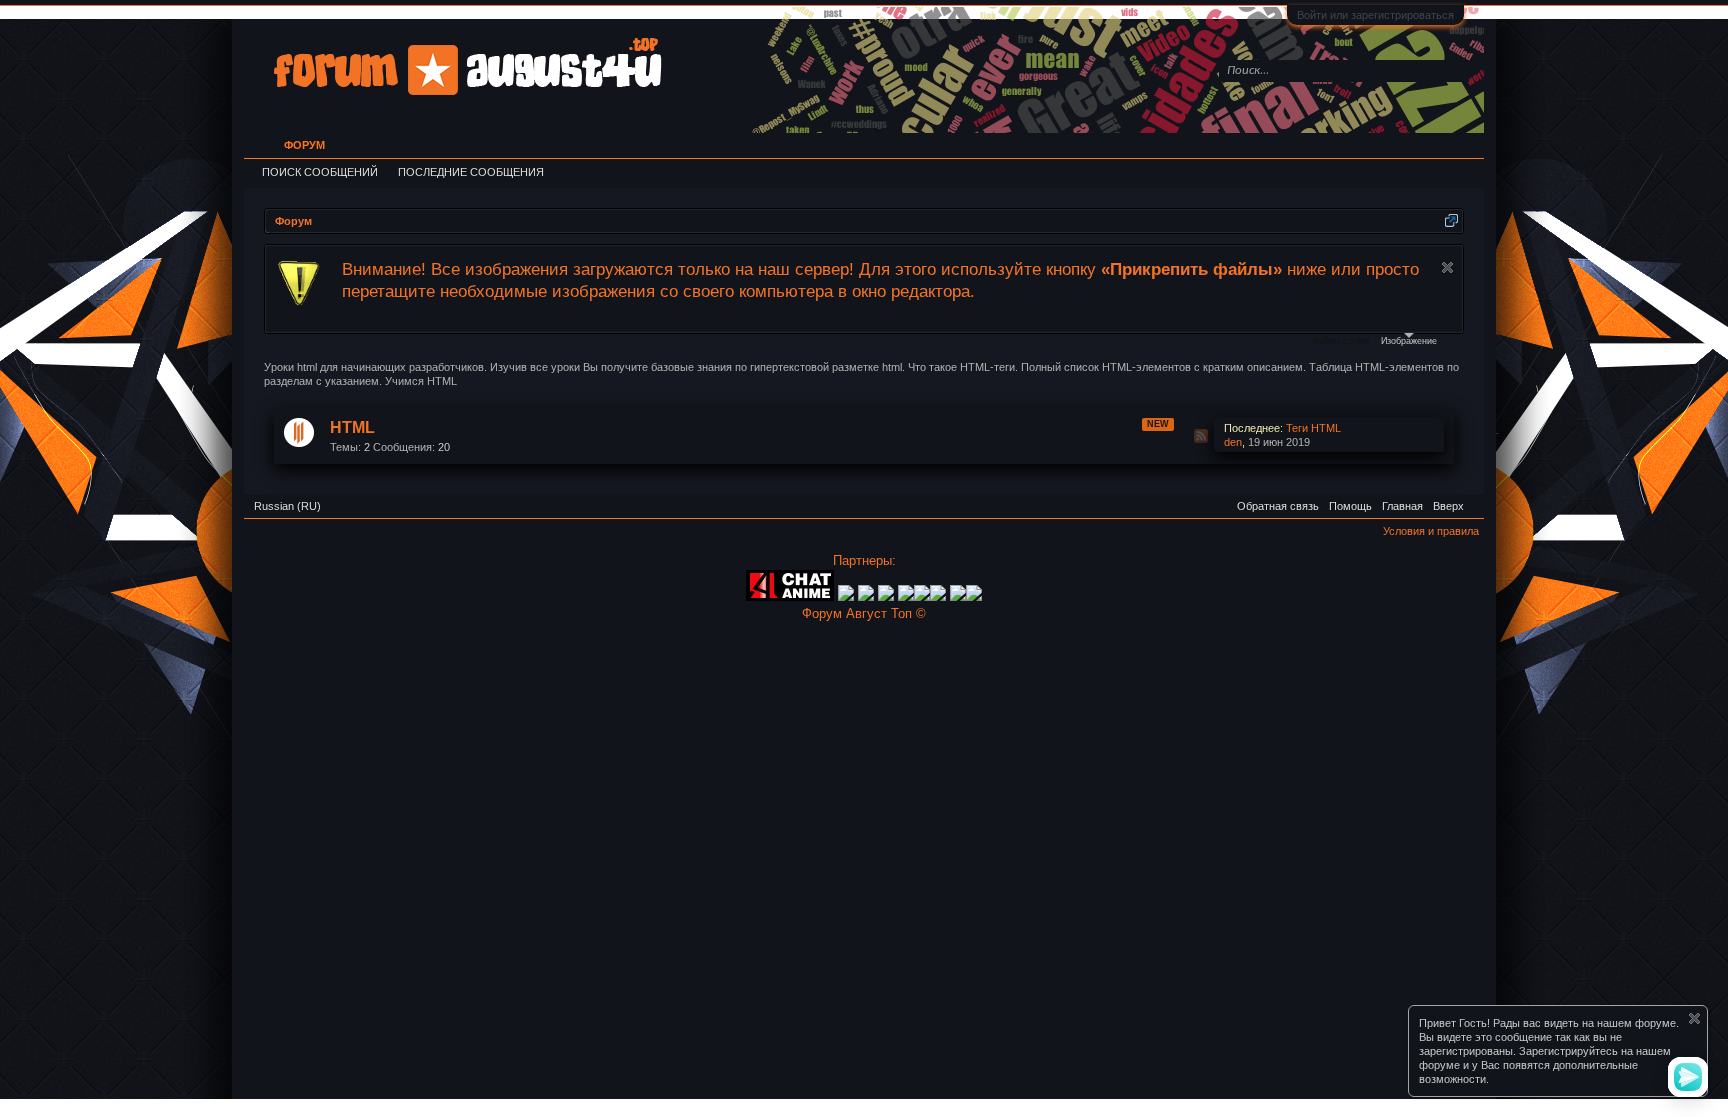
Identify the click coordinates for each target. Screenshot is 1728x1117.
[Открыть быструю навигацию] (1451, 220)
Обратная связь (1278, 506)
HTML (352, 427)
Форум (304, 145)
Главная (1402, 506)
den (1233, 442)
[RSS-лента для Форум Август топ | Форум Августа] (1474, 499)
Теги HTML (1313, 428)
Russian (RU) (287, 506)
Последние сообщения (471, 172)
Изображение (1409, 341)
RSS (1201, 436)
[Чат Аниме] (790, 596)
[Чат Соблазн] (940, 596)
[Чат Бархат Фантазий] (974, 596)
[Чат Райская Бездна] (906, 596)
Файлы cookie (1341, 341)
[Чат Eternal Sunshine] (922, 596)
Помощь (1350, 506)
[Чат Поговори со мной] (958, 596)
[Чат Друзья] (846, 596)
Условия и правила (1431, 531)
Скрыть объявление (1447, 267)
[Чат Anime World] (888, 596)
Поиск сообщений (320, 172)
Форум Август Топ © (864, 613)
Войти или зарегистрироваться (1375, 15)
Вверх (1448, 506)
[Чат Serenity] (866, 596)
